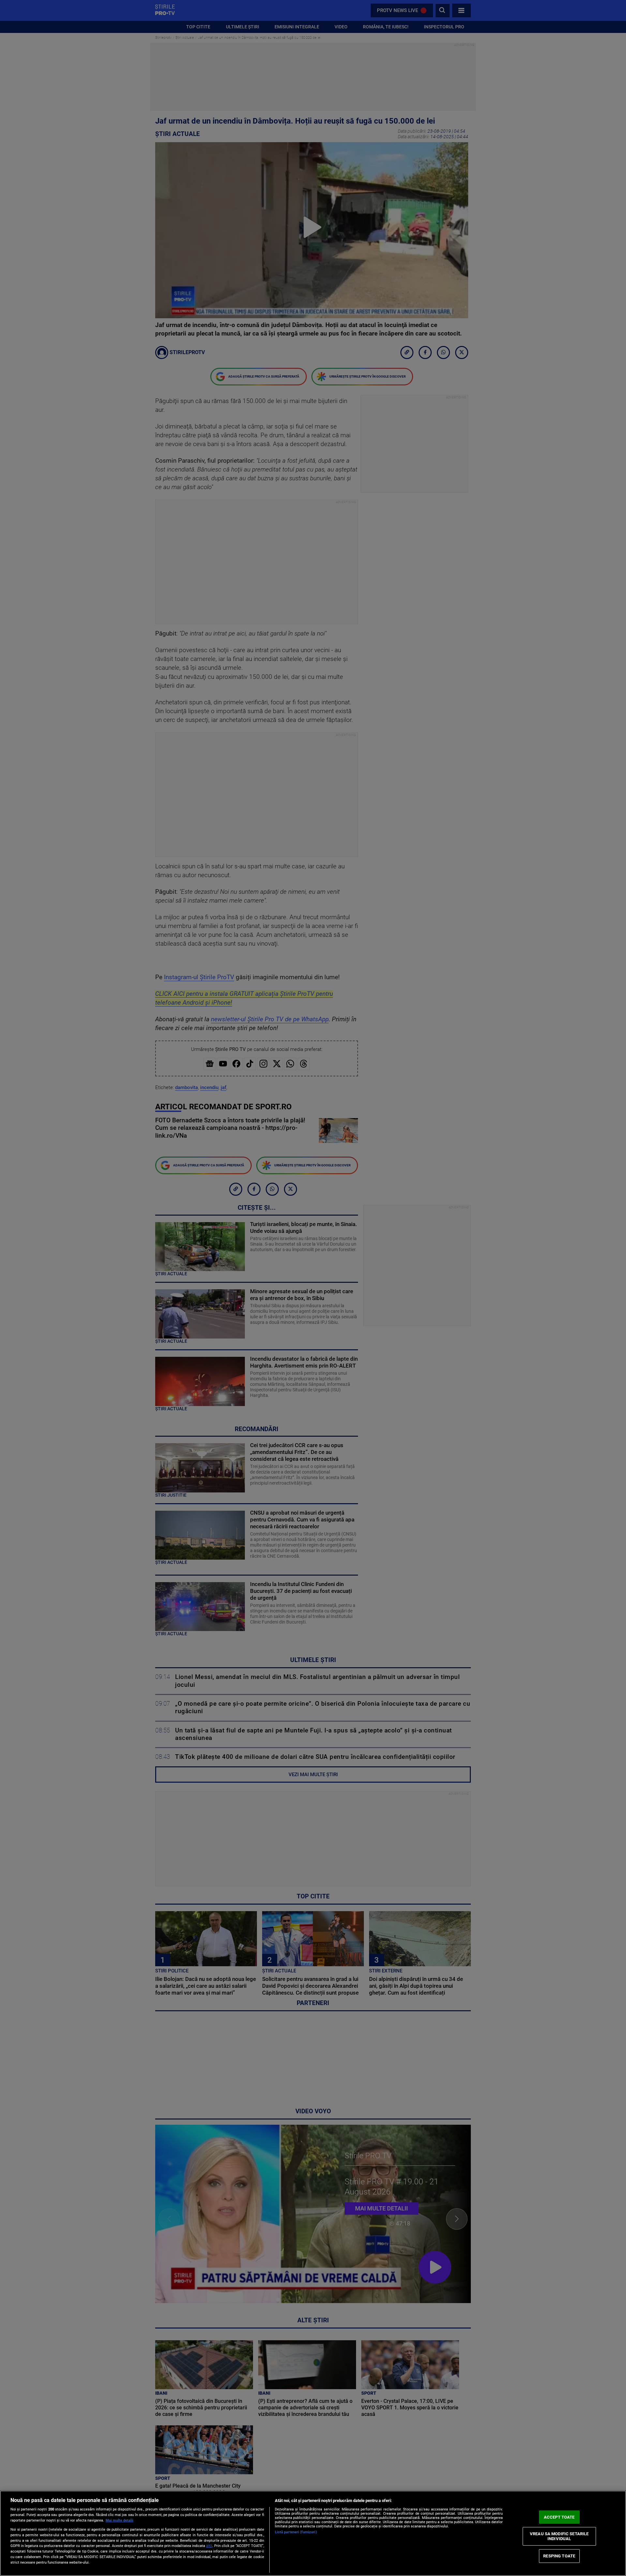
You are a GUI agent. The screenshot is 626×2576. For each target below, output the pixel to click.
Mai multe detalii (119, 2520)
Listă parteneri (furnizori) (296, 2532)
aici (209, 2546)
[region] (313, 2533)
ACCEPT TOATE (559, 2517)
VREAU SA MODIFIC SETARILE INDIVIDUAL (559, 2536)
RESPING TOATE (559, 2556)
